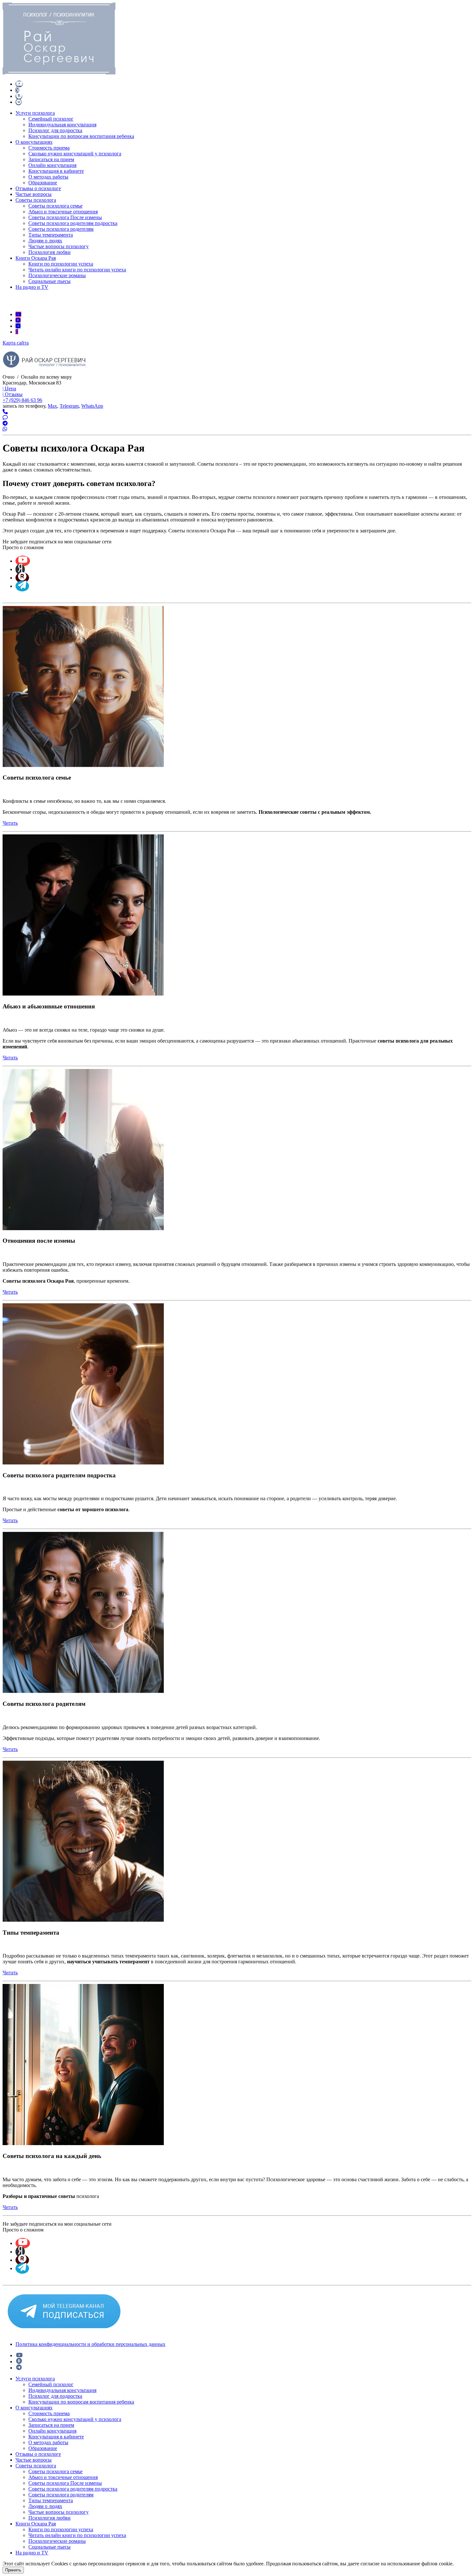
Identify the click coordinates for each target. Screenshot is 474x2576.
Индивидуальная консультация (62, 125)
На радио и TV (32, 287)
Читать (10, 823)
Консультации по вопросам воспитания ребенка (81, 136)
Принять (13, 2570)
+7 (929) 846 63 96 (22, 400)
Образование (43, 183)
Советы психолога (36, 200)
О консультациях (34, 142)
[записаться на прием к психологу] (5, 412)
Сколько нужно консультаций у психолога (75, 154)
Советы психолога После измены (65, 217)
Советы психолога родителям (61, 229)
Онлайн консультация (52, 165)
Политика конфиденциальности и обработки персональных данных (90, 2344)
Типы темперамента (51, 235)
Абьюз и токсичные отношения (63, 212)
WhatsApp (92, 406)
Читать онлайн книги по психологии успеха (77, 270)
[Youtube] (18, 314)
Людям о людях (45, 241)
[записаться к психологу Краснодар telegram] (5, 418)
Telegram (69, 406)
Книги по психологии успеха (61, 264)
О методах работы (48, 177)
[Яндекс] (17, 332)
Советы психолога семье (55, 206)
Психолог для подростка (55, 130)
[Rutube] (18, 320)
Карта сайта (16, 343)
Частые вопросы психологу (59, 246)
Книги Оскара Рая (36, 258)
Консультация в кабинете (56, 171)
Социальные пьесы (49, 281)
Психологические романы (57, 275)
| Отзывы (13, 394)
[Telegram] (18, 326)
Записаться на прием (51, 159)
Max (52, 406)
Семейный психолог (51, 119)
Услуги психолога (35, 113)
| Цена (9, 389)
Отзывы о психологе (38, 188)
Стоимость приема (49, 148)
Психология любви (49, 252)
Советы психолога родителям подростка (73, 223)
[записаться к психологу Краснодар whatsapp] (5, 429)
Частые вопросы (34, 194)
